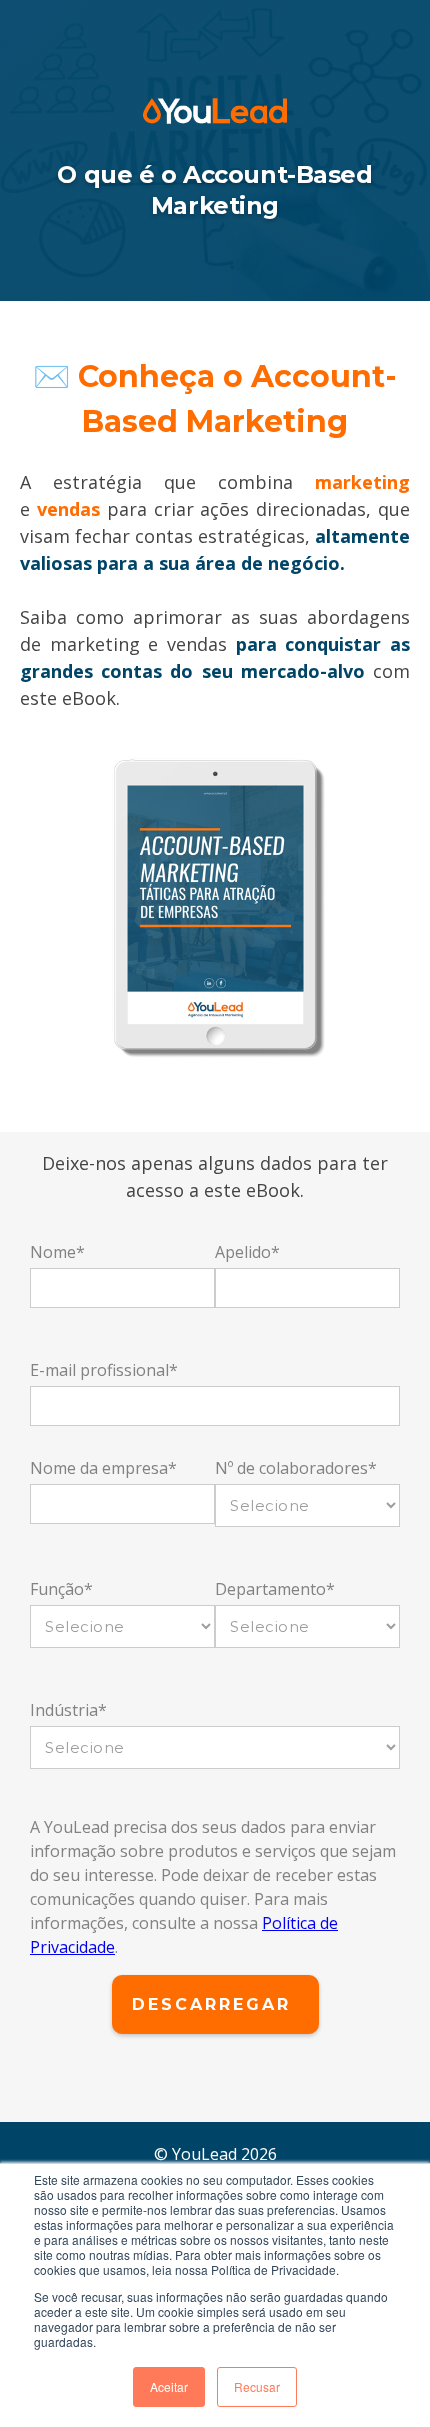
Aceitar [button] (169, 2386)
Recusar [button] (257, 2386)
